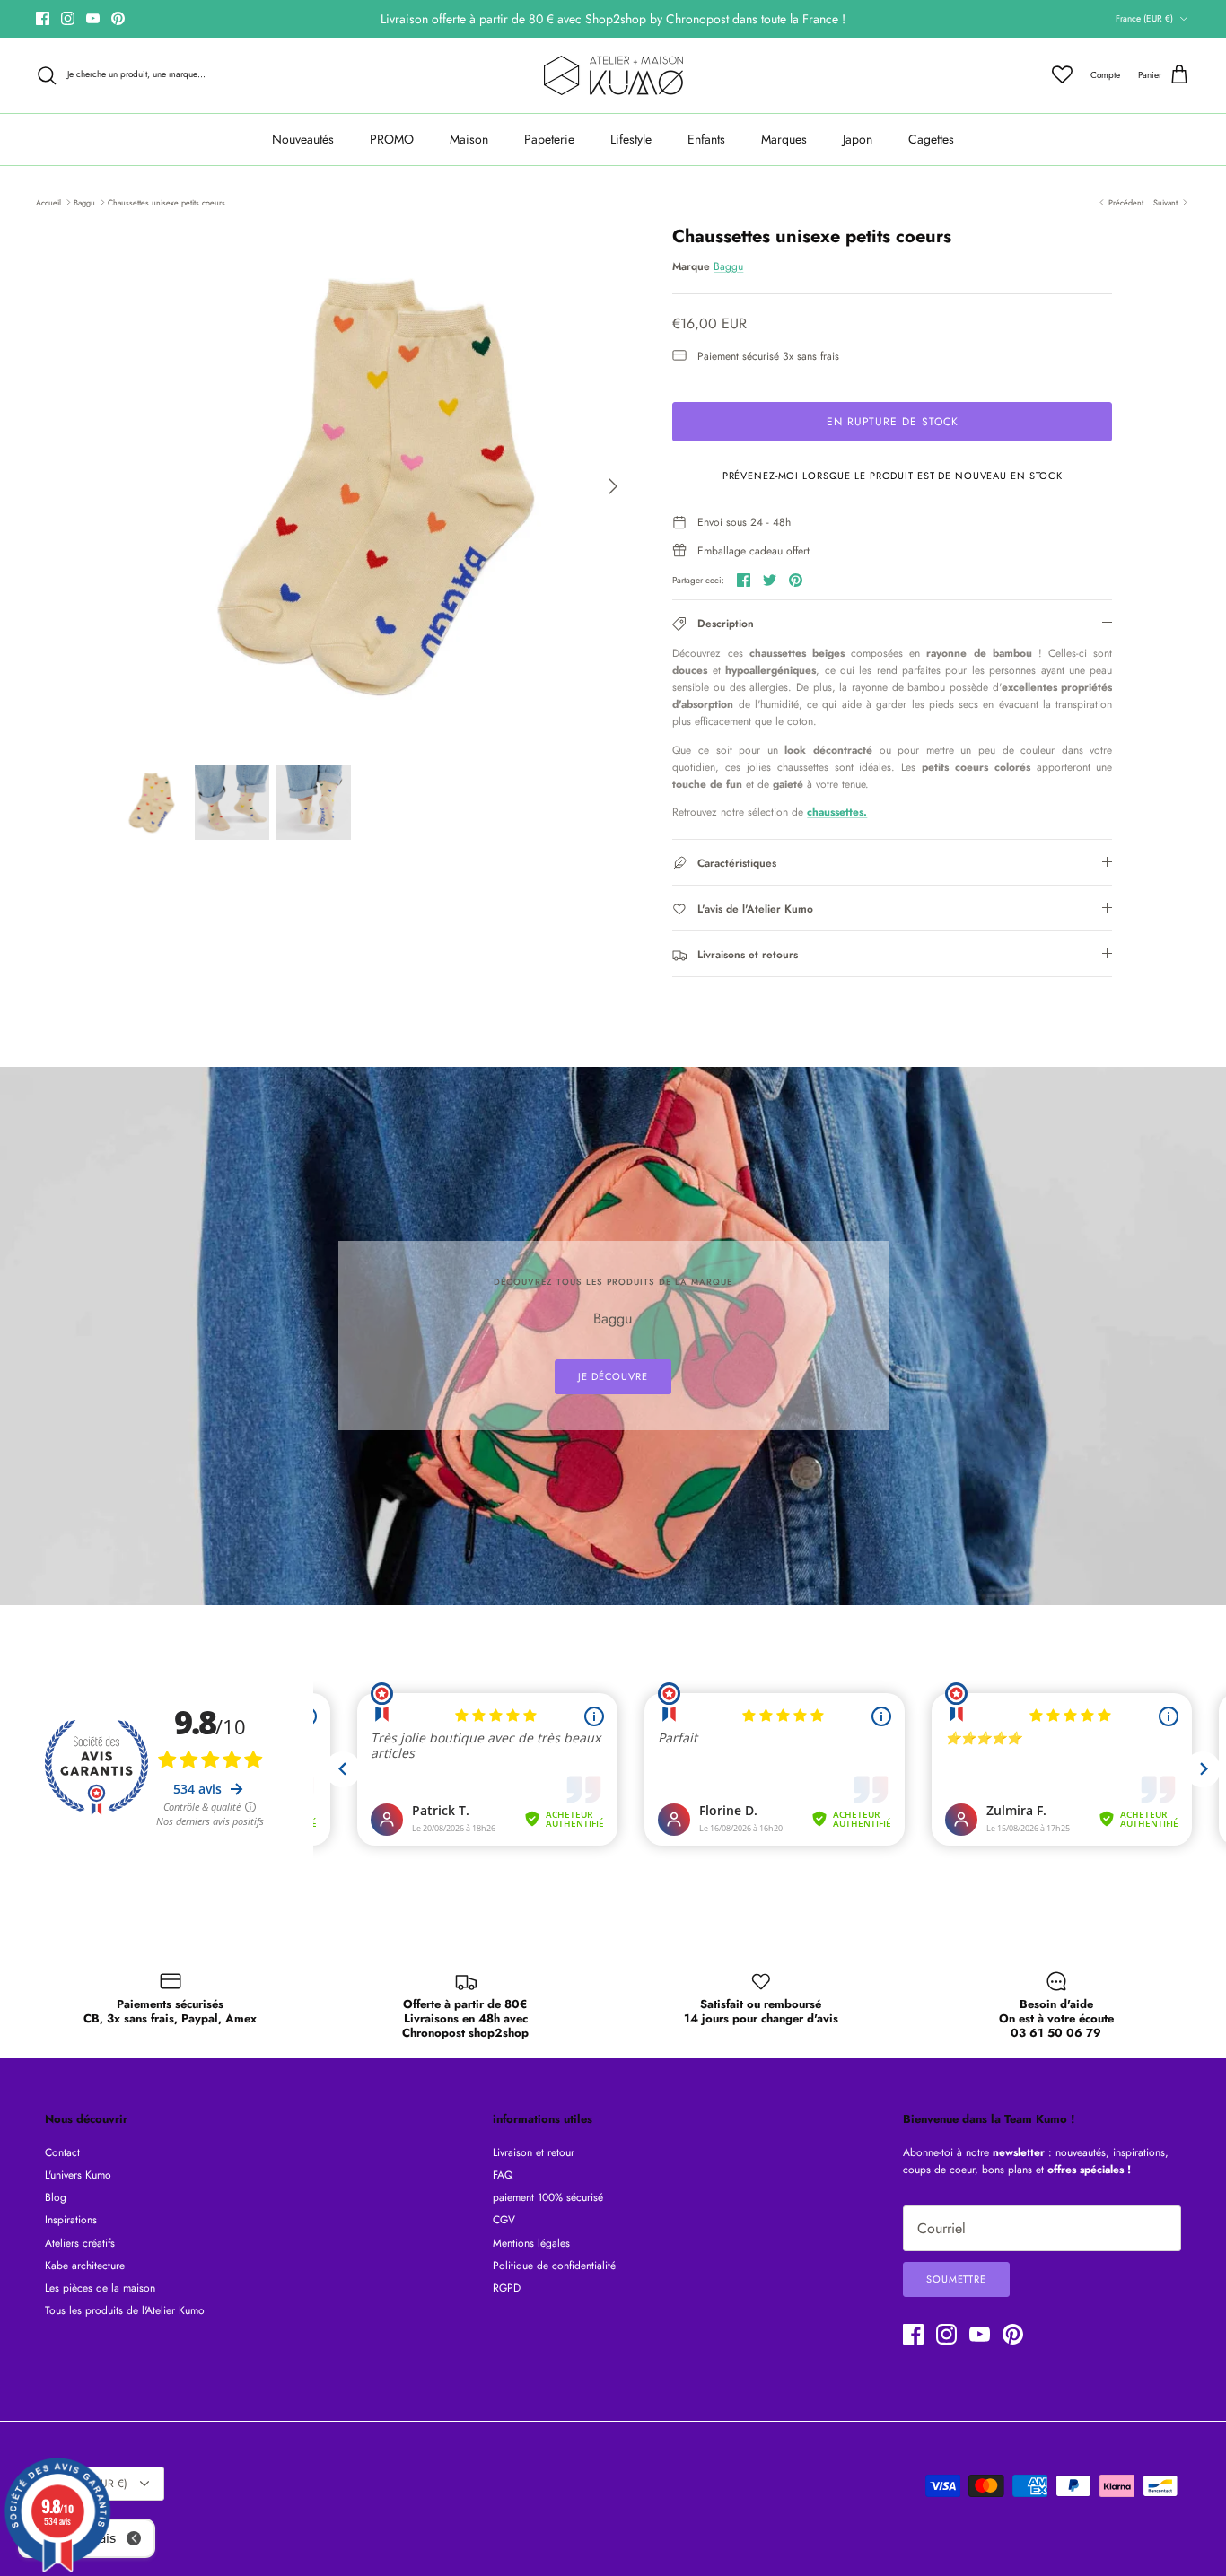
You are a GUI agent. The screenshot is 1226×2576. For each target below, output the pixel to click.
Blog (56, 2197)
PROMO (392, 139)
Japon (858, 139)
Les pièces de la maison (100, 2288)
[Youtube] (93, 18)
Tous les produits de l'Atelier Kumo (125, 2310)
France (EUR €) (1144, 18)
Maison (469, 139)
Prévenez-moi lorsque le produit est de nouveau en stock (893, 476)
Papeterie (549, 139)
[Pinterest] (118, 18)
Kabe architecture (85, 2266)
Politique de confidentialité (554, 2266)
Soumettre (956, 2279)
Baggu (84, 201)
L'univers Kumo (78, 2175)
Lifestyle (631, 139)
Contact (62, 2152)
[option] (374, 486)
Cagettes (931, 139)
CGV (504, 2220)
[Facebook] (43, 18)
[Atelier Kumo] (613, 75)
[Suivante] (613, 486)
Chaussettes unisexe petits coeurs (166, 201)
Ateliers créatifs (80, 2243)
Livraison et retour (534, 2152)
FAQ (503, 2175)
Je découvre (613, 1376)
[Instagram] (68, 18)
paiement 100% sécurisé (548, 2197)
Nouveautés (303, 139)
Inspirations (71, 2220)
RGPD (507, 2288)
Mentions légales (531, 2243)
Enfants (706, 139)
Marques (784, 139)
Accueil (48, 201)
